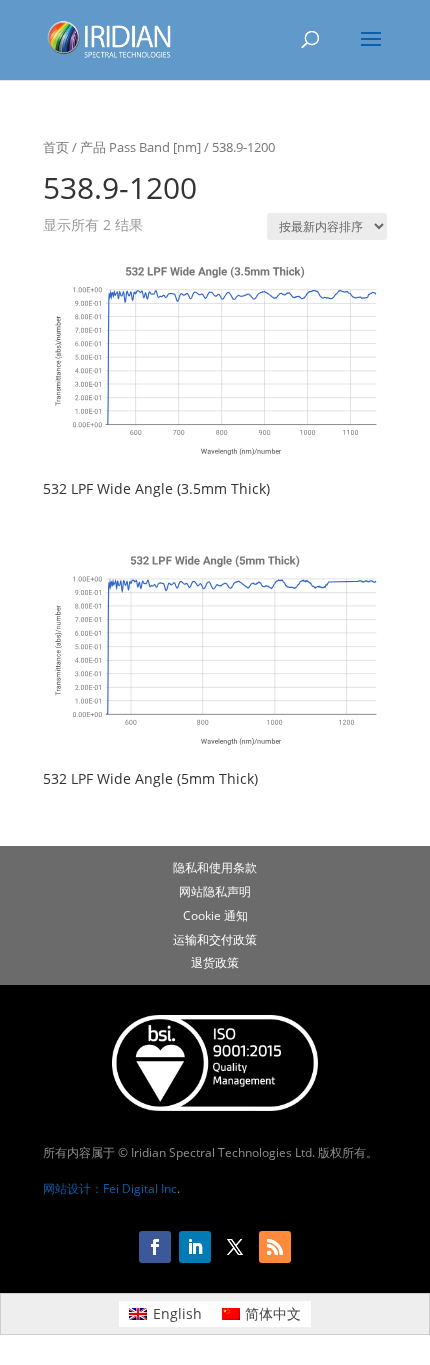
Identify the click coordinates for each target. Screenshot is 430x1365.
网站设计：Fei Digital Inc (110, 1188)
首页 (56, 147)
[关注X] (235, 1247)
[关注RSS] (275, 1247)
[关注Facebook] (155, 1247)
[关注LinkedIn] (195, 1247)
